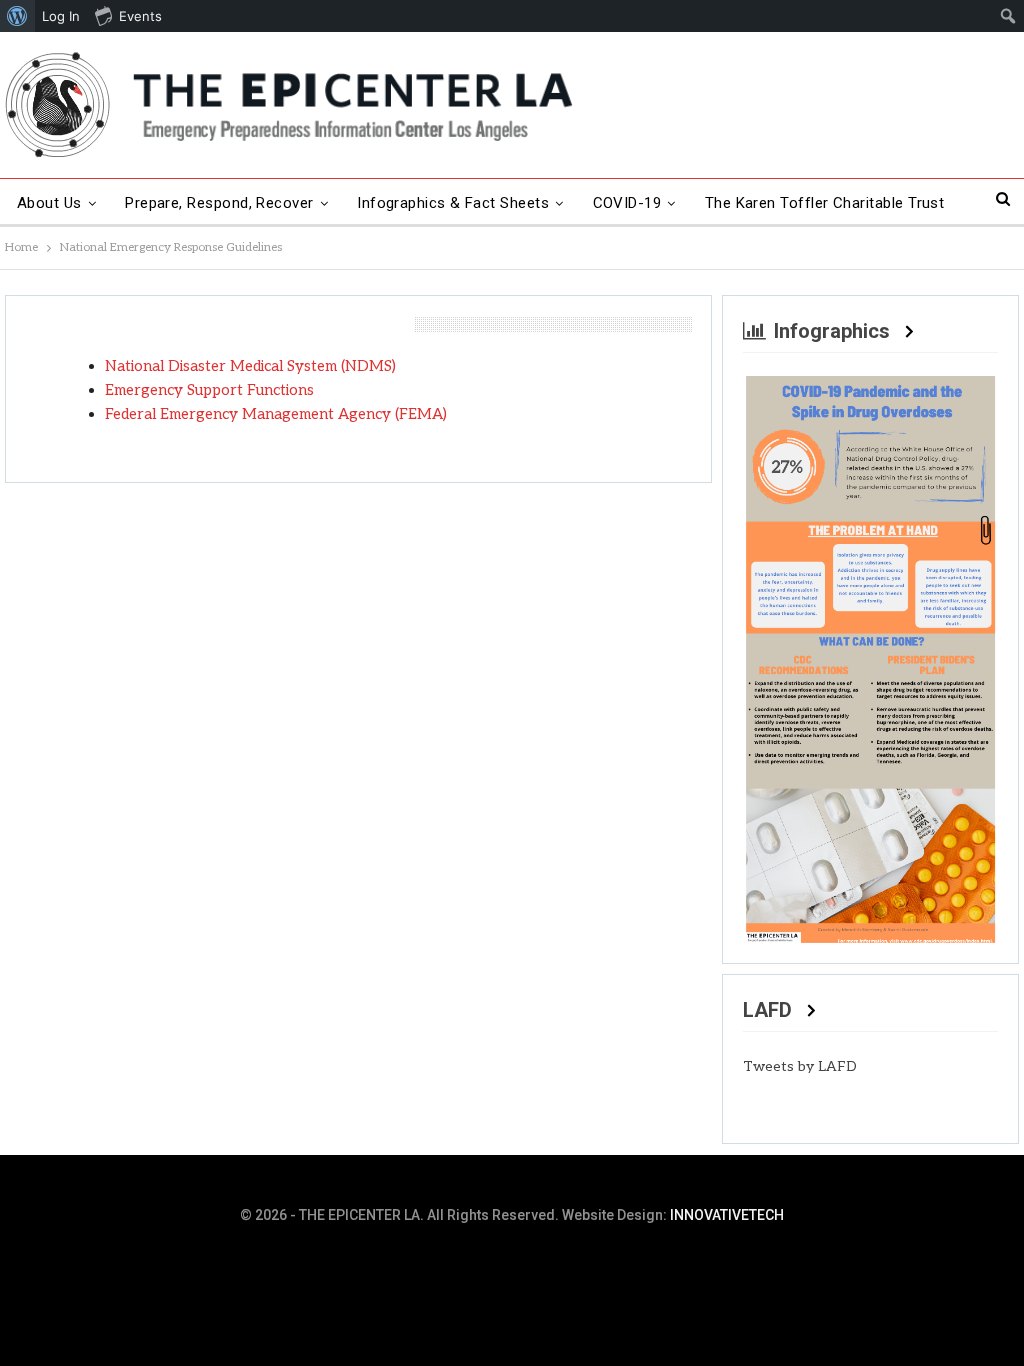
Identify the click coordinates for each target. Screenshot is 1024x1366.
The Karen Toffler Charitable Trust (825, 203)
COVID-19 (627, 203)
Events (140, 16)
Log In (61, 16)
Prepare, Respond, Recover (219, 203)
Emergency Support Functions (209, 390)
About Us (49, 203)
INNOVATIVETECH (727, 1215)
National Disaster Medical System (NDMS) (250, 366)
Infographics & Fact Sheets (453, 203)
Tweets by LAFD (800, 1066)
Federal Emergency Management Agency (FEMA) (276, 414)
